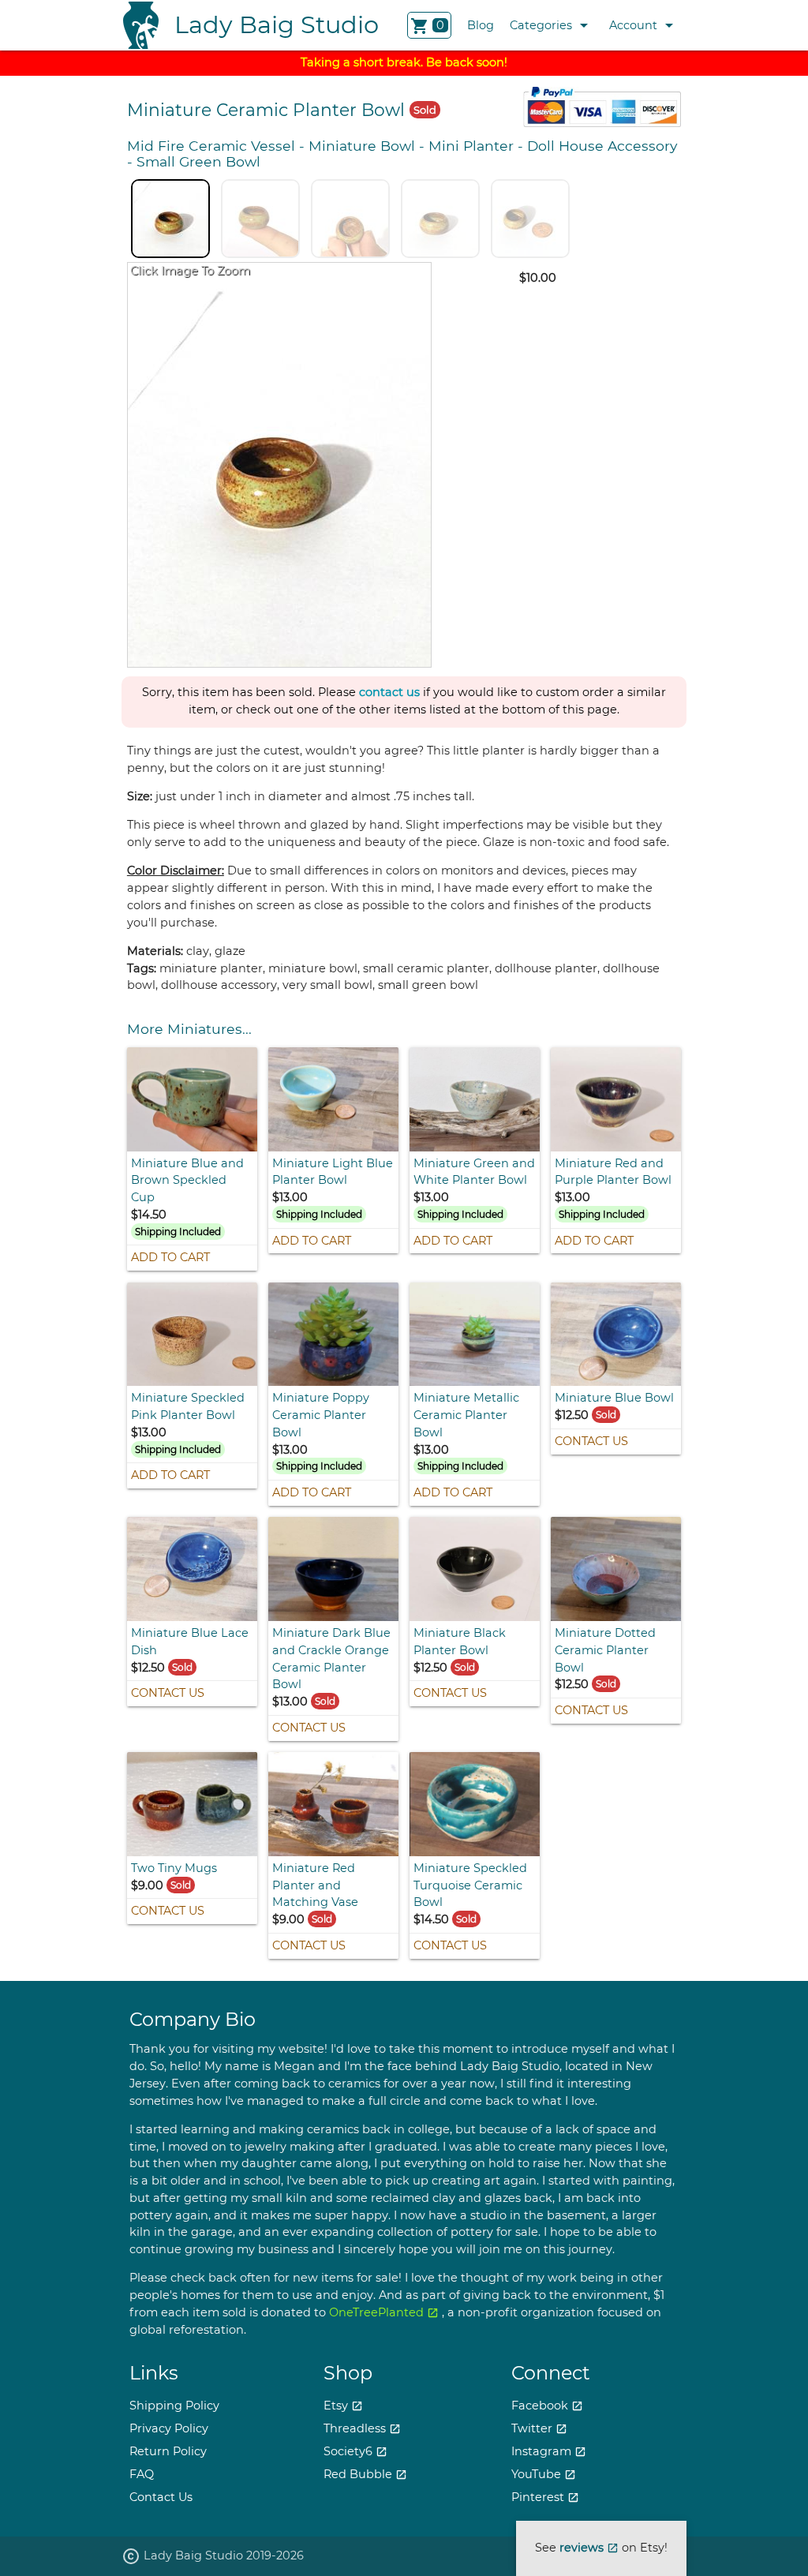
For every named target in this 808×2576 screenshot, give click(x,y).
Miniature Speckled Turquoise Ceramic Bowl (470, 1885)
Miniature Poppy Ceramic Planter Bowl (321, 1415)
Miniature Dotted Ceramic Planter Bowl (605, 1650)
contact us (389, 693)
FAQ (142, 2474)
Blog (481, 25)
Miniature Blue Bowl (614, 1398)
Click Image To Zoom (190, 271)
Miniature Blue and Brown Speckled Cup (187, 1181)
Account (644, 25)
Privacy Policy (169, 2428)
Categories (552, 25)
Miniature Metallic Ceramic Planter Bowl (466, 1415)
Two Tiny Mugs (174, 1868)
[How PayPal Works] (602, 123)
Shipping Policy (174, 2406)
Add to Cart (170, 1257)
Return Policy (168, 2451)
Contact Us (591, 1441)
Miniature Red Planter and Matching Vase (315, 1885)
